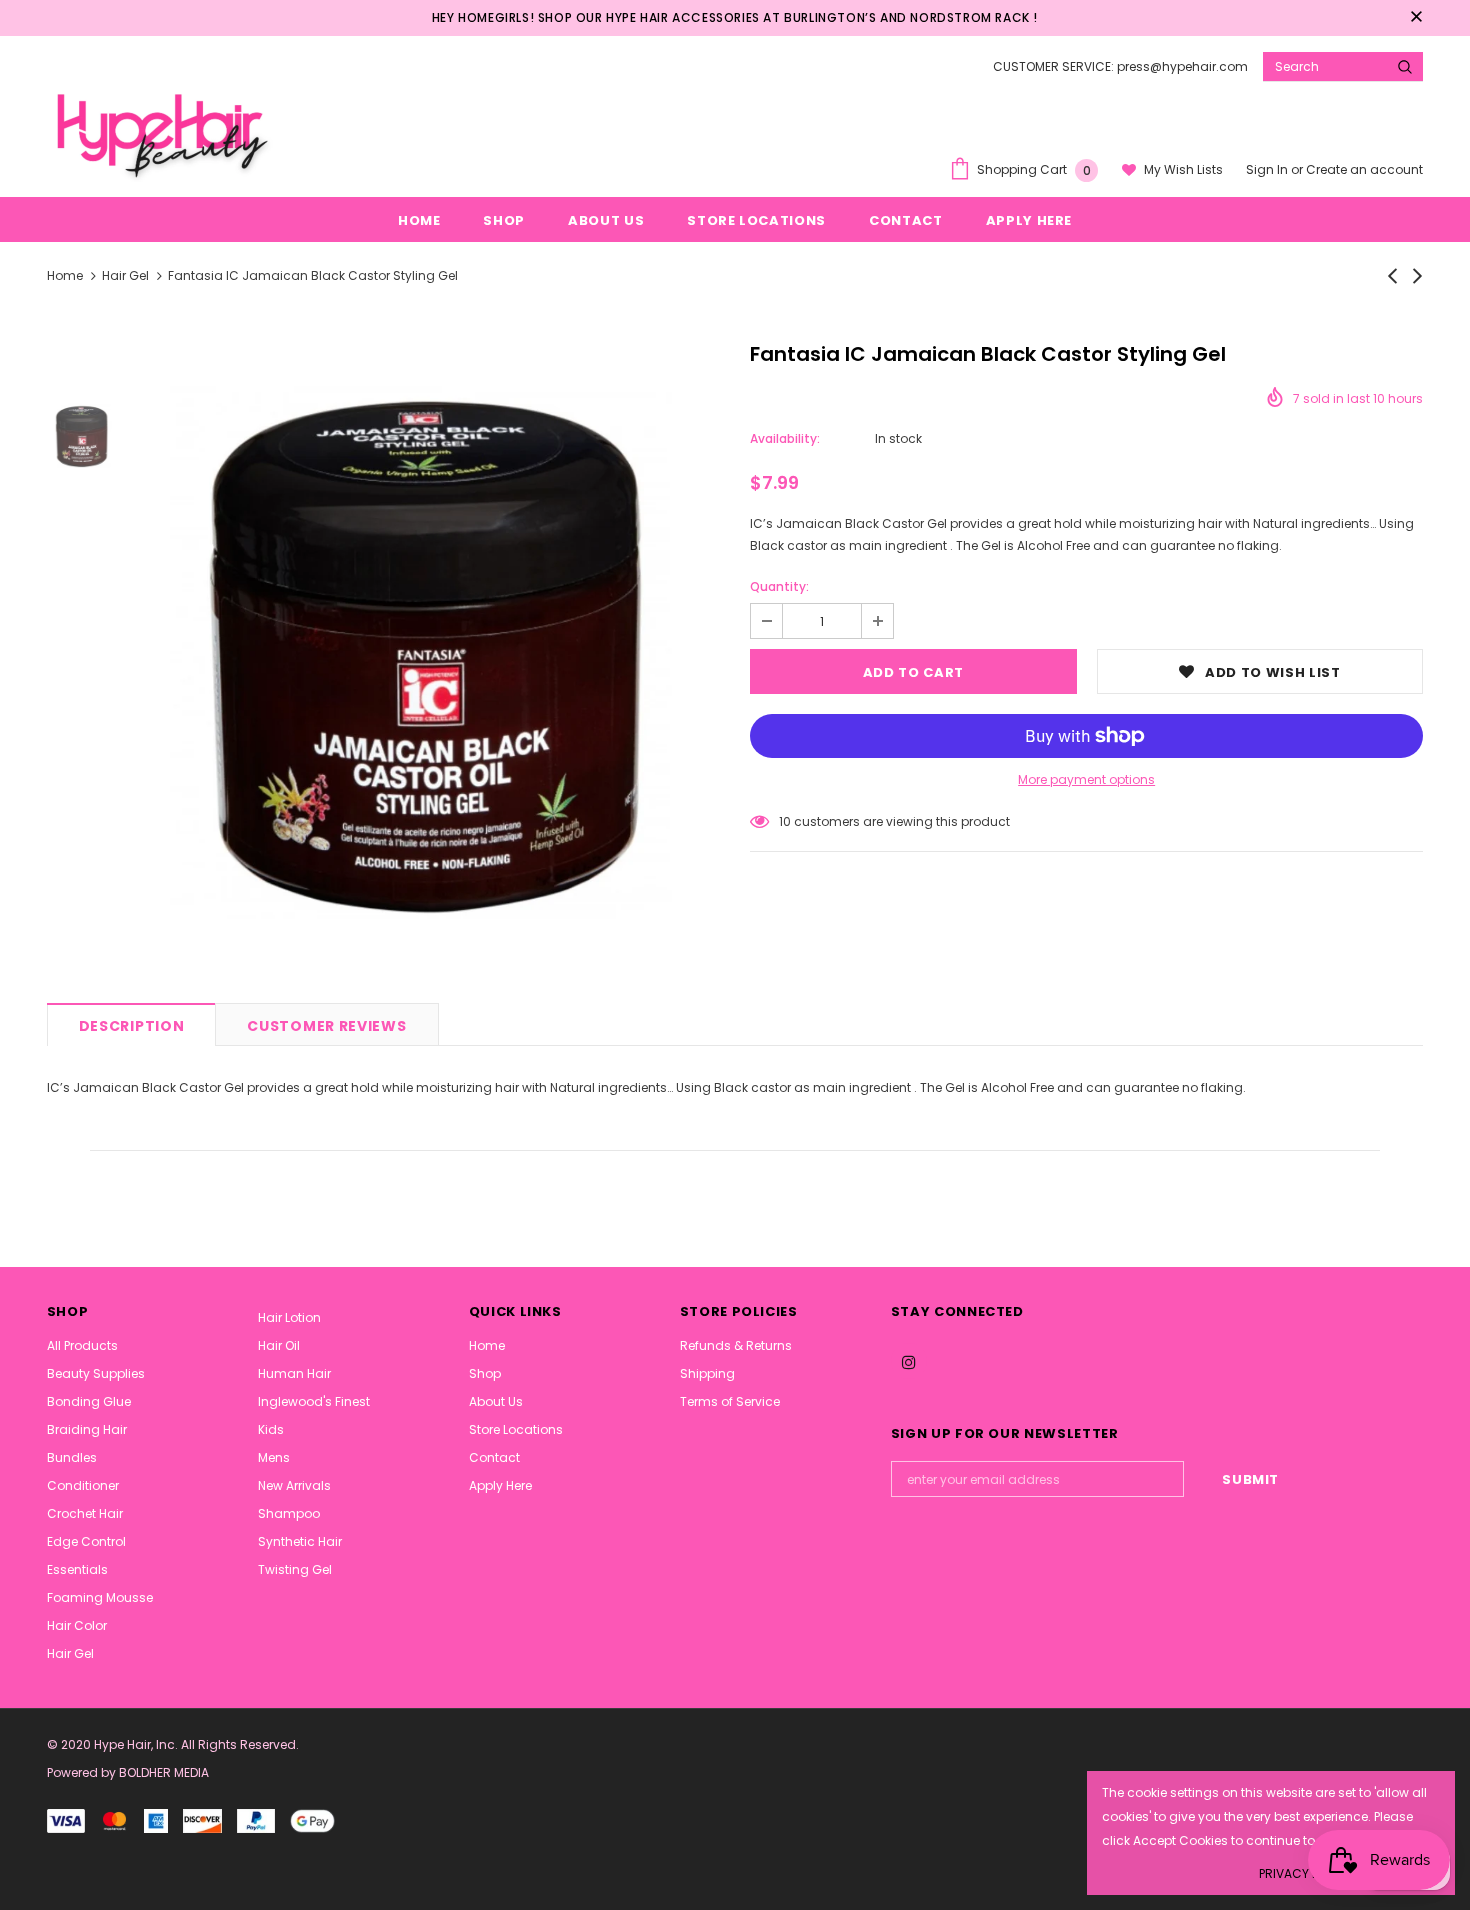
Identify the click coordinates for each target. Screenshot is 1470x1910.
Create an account (1364, 169)
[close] (1416, 18)
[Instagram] (909, 1361)
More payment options (1086, 779)
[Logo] (160, 132)
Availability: (785, 438)
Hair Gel (125, 275)
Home (65, 275)
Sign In (1268, 169)
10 (785, 821)
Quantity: (779, 586)
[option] (428, 659)
